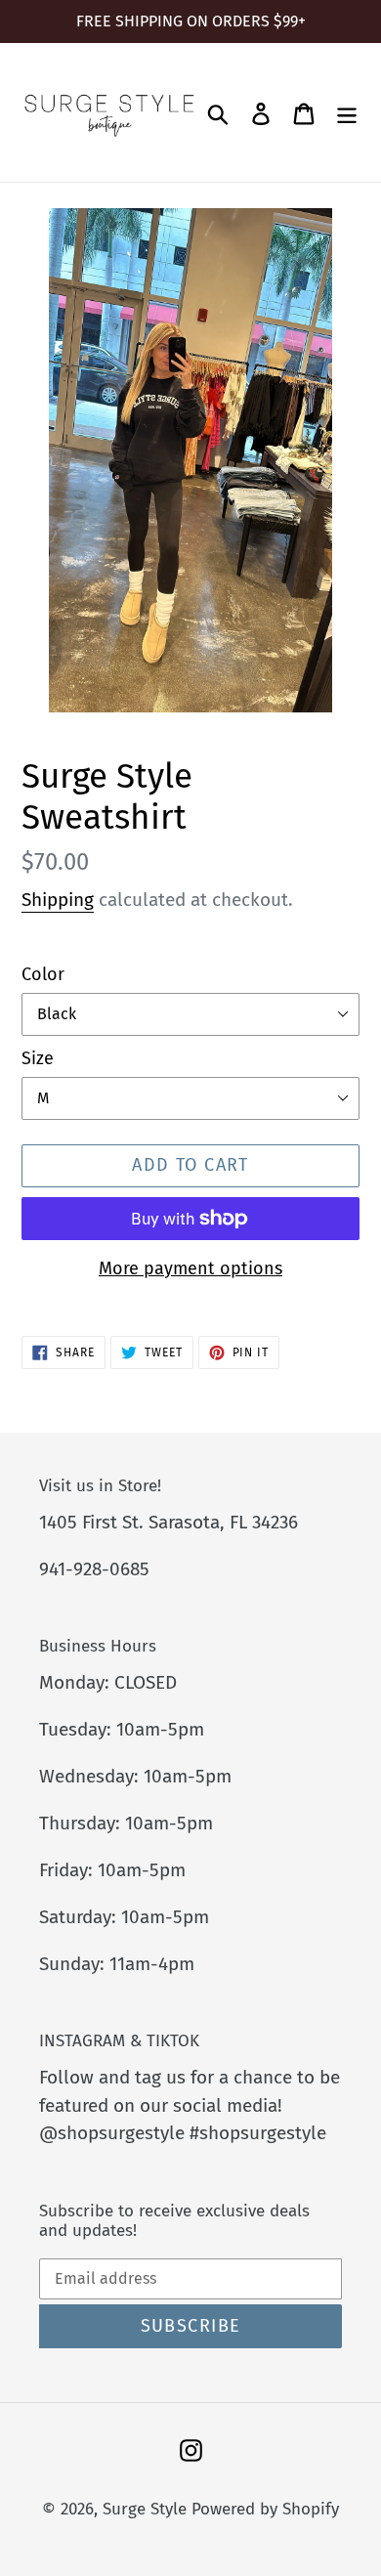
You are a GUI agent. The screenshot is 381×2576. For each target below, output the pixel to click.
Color (43, 974)
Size (38, 1058)
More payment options (190, 1268)
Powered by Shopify (265, 2509)
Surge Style (145, 2509)
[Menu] (347, 112)
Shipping (58, 900)
